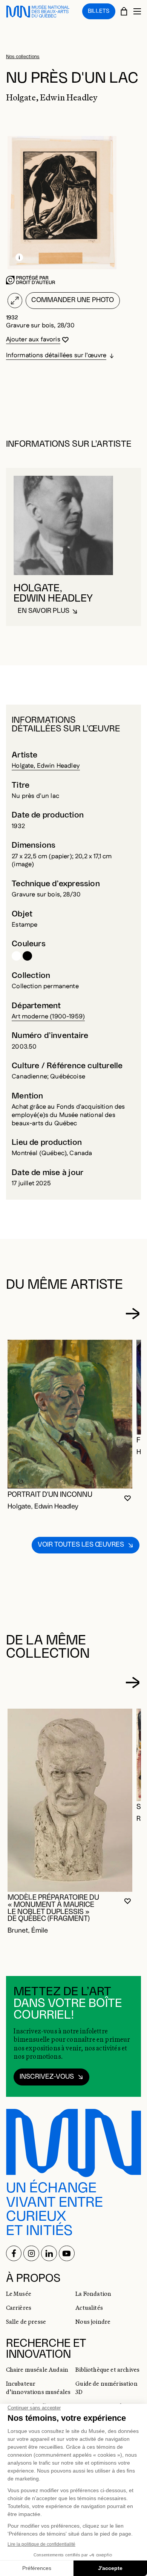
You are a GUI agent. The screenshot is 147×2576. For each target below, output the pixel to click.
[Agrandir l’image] (15, 301)
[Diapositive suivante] (132, 1314)
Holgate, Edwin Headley (46, 766)
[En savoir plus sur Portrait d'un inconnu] (70, 1414)
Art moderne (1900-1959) (48, 1017)
